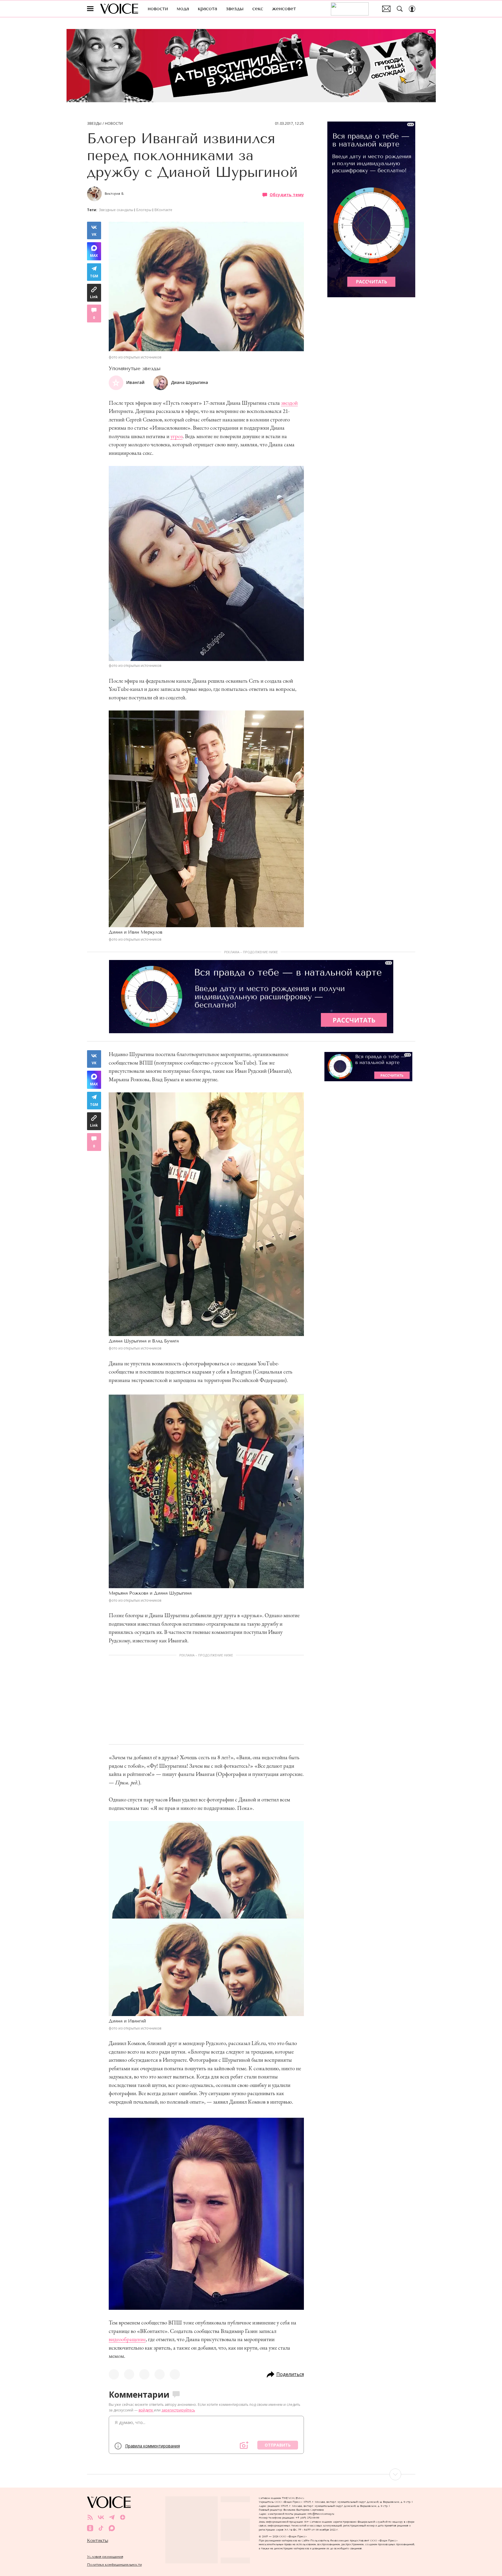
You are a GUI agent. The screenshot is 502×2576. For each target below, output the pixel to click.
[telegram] (112, 2517)
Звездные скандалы (116, 210)
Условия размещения (105, 2557)
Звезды (94, 124)
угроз (177, 436)
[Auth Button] (412, 9)
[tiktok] (101, 2528)
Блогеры (144, 210)
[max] (112, 2528)
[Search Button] (400, 9)
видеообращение (127, 2339)
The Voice (119, 9)
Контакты (98, 2541)
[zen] (123, 2517)
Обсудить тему (287, 194)
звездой (289, 403)
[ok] (90, 2528)
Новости (114, 124)
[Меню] (90, 9)
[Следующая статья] (251, 2474)
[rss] (90, 2517)
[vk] (101, 2517)
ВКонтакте (163, 210)
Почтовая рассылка (386, 9)
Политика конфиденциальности (114, 2564)
